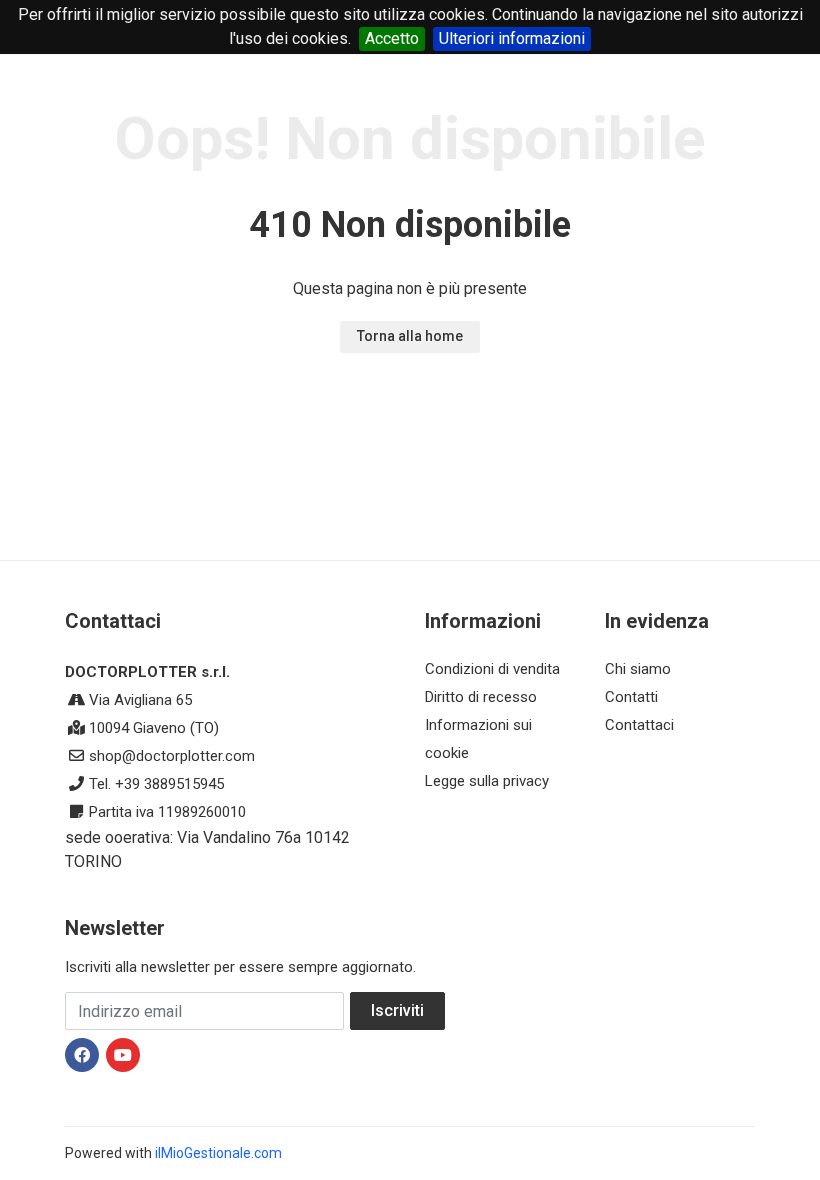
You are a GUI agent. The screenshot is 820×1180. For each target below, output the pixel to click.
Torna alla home (410, 336)
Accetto (392, 38)
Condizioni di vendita (492, 669)
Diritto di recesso (481, 697)
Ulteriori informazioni (512, 38)
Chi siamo (638, 669)
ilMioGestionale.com (218, 1153)
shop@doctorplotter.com (172, 756)
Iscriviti (397, 1010)
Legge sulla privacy (487, 781)
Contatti (631, 697)
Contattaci (639, 725)
